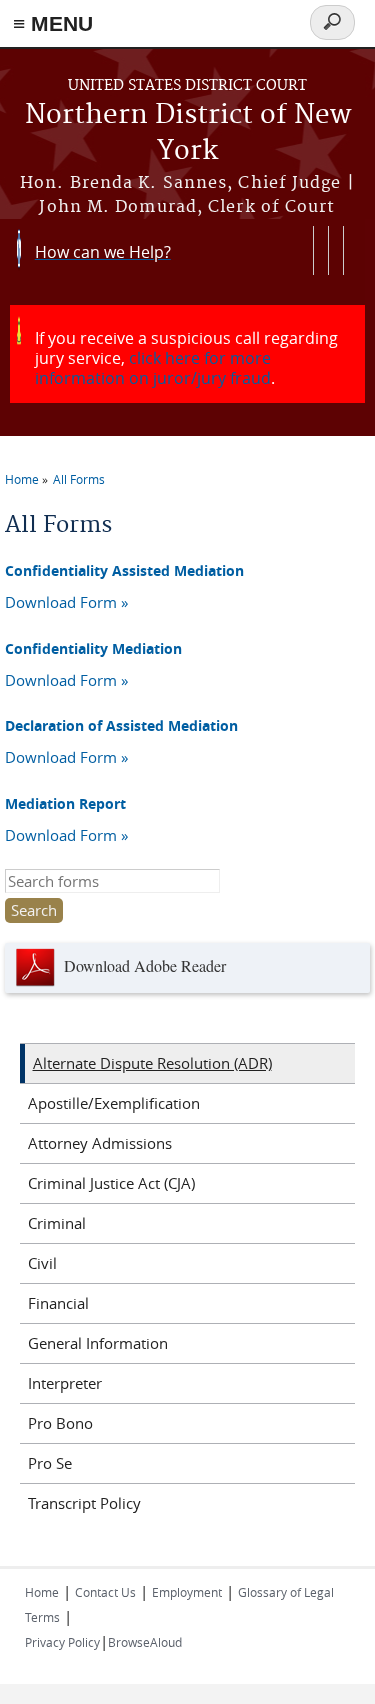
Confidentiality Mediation (93, 648)
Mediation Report (65, 803)
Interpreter (65, 1383)
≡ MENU (53, 23)
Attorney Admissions (100, 1143)
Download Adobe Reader (143, 965)
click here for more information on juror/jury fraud (153, 368)
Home (22, 479)
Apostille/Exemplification (114, 1103)
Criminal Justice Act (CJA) (111, 1183)
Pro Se (50, 1463)
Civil (42, 1263)
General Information (98, 1343)
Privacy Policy (62, 1642)
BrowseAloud (145, 1642)
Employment (187, 1592)
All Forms (79, 479)
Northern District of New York (188, 133)
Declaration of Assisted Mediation (121, 725)
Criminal (57, 1223)
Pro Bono (60, 1423)
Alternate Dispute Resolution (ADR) (152, 1063)
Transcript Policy (84, 1503)
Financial (58, 1303)
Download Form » (66, 602)
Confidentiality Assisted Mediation (124, 570)
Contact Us (105, 1592)
